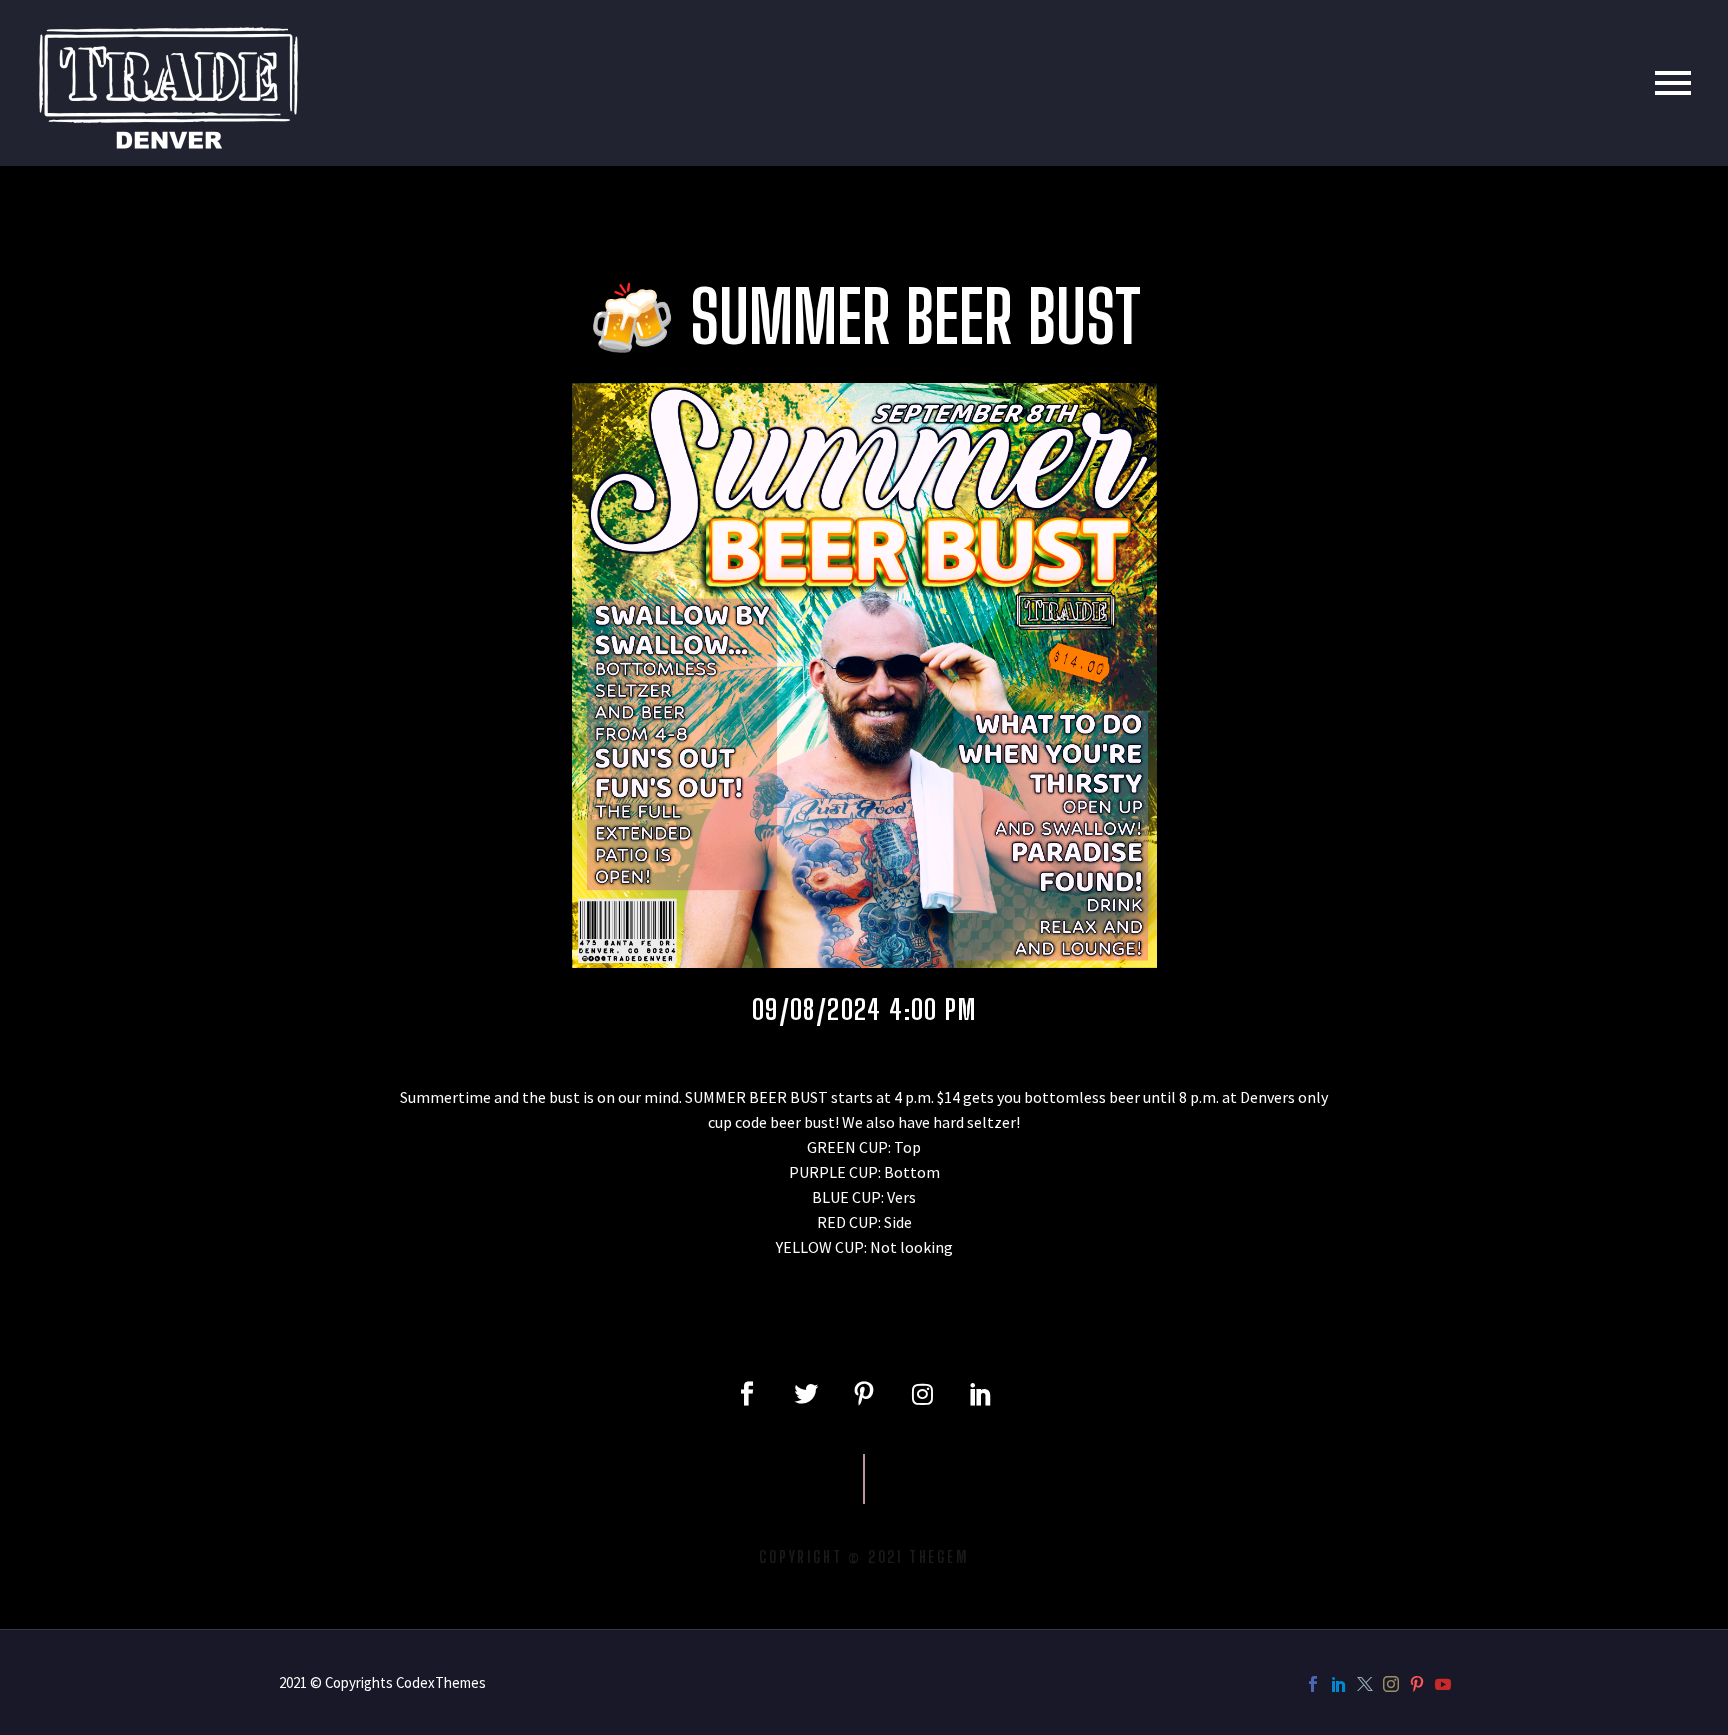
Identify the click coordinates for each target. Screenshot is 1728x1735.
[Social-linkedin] (981, 1394)
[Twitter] (805, 1394)
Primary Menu (1673, 83)
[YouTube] (1443, 1684)
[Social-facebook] (747, 1394)
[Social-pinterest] (864, 1394)
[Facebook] (1313, 1684)
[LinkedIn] (1339, 1684)
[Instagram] (922, 1394)
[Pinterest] (1417, 1684)
